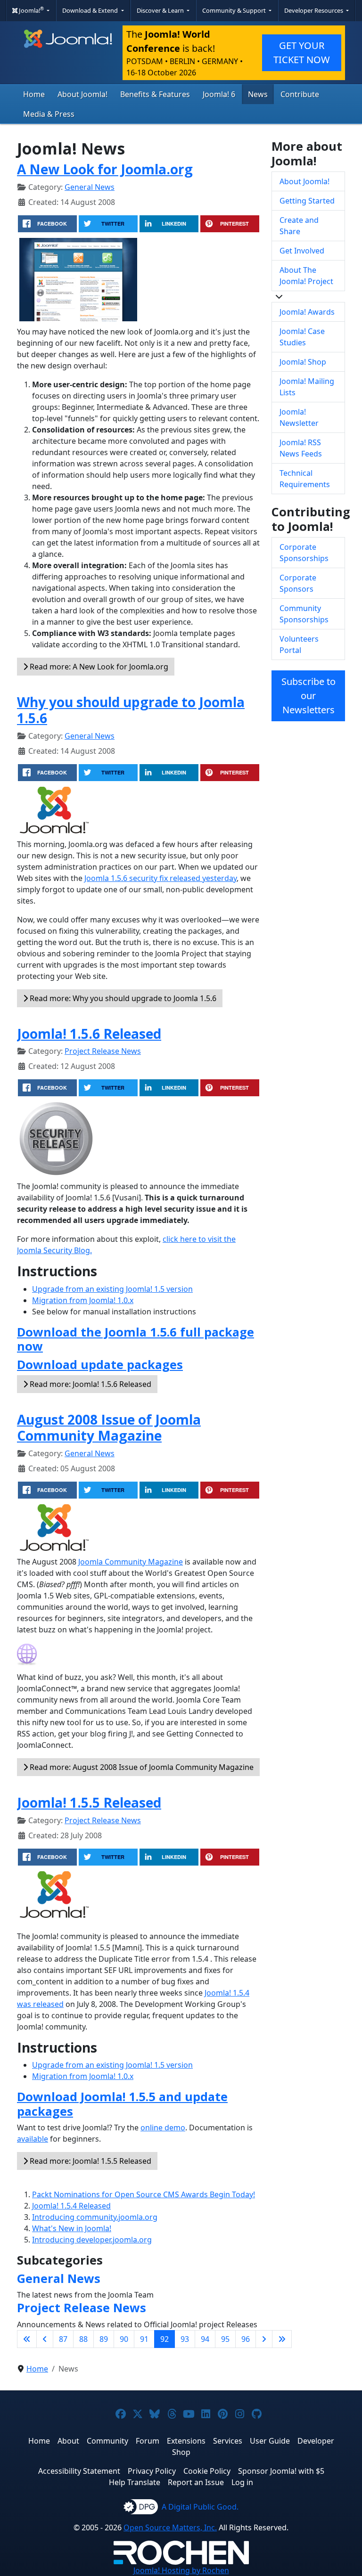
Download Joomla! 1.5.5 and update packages (122, 2103)
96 (246, 2339)
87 (63, 2339)
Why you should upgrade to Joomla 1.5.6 (131, 710)
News (258, 94)
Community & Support (235, 10)
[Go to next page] (264, 2339)
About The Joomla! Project (306, 276)
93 (185, 2339)
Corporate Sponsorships (304, 553)
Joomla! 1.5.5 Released (89, 1802)
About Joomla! (82, 94)
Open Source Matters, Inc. (170, 2527)
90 (124, 2339)
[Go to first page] (27, 2339)
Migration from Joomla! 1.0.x (83, 1300)
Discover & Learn (161, 10)
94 (205, 2339)
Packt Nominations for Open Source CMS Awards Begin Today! (144, 2194)
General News (90, 187)
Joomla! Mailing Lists (307, 387)
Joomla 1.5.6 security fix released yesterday (160, 878)
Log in (242, 2482)
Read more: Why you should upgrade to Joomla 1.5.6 (122, 998)
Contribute (300, 94)
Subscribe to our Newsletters (309, 696)
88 (83, 2339)
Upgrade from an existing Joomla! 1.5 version (112, 1289)
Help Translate (135, 2482)
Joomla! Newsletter (299, 417)
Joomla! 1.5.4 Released (71, 2206)
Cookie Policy (207, 2471)
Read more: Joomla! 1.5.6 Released (90, 1384)
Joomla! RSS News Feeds (301, 448)
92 (165, 2339)
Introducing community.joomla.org (95, 2217)
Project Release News (103, 1051)
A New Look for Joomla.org (105, 169)
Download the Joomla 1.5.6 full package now (136, 1339)
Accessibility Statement (79, 2471)
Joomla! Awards (307, 312)
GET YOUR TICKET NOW (302, 53)
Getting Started (307, 201)
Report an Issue (196, 2482)
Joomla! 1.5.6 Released (89, 1034)
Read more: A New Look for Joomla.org (98, 667)
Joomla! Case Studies (302, 337)
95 (225, 2339)
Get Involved (302, 251)
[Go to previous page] (45, 2339)
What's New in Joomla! (72, 2228)
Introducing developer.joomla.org (92, 2240)
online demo (163, 2128)
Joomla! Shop (303, 362)
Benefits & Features (155, 94)
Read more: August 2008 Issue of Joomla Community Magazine (141, 1767)
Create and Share (299, 226)
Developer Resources (314, 10)
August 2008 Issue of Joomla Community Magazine (109, 1427)
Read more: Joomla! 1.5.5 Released (90, 2161)
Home (34, 94)
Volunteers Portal (299, 644)
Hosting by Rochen (181, 2570)
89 (104, 2339)
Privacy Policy (152, 2471)
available (33, 2139)
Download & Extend (91, 10)
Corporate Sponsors (298, 583)
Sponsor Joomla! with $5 (281, 2471)
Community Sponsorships (304, 614)
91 (144, 2339)
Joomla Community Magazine (131, 1562)
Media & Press (49, 114)
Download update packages (100, 1364)
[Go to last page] (282, 2339)
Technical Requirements (305, 479)
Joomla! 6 (219, 94)
